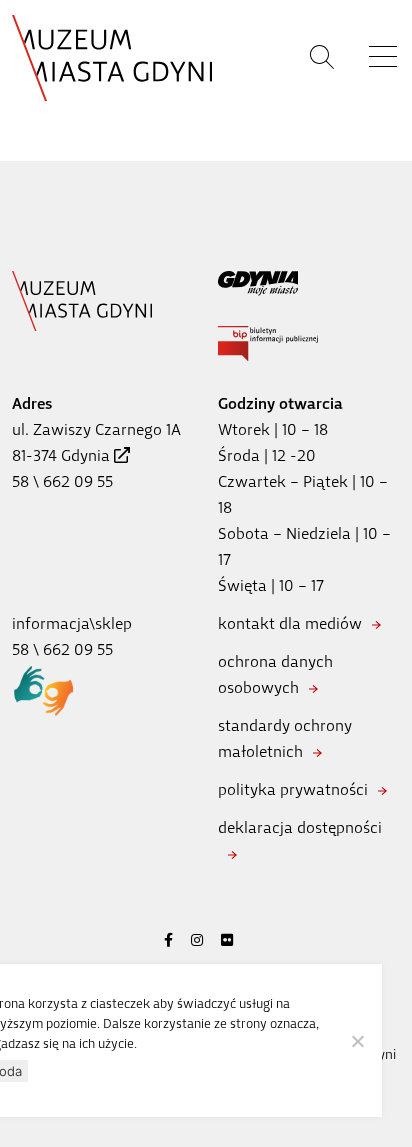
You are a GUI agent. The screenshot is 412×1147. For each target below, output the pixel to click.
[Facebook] (168, 940)
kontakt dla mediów (290, 623)
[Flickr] (227, 940)
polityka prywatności (293, 789)
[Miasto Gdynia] (309, 283)
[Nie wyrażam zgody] (357, 1041)
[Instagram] (197, 940)
